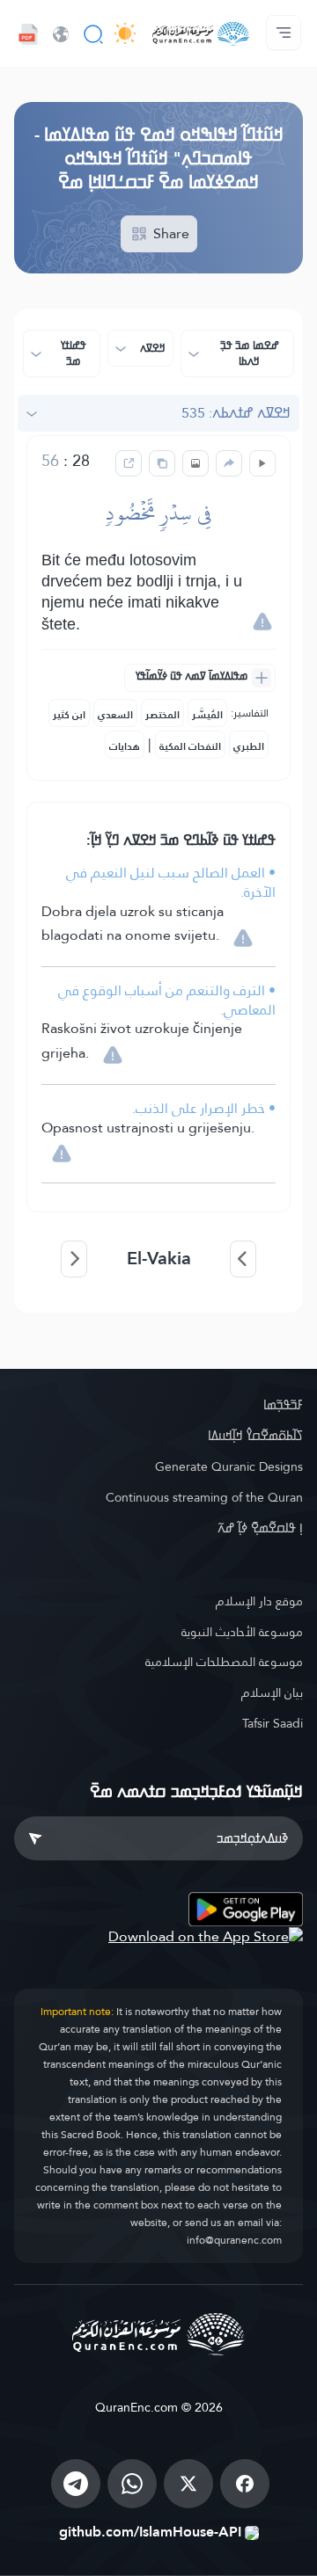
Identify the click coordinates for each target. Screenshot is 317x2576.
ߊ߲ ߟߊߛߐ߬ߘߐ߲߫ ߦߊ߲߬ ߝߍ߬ (260, 1528)
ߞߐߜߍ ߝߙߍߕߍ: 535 (236, 413)
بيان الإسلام (272, 1692)
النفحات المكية (190, 746)
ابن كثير (69, 715)
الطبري (249, 746)
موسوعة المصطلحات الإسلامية (224, 1662)
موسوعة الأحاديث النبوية (242, 1632)
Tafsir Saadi (273, 1723)
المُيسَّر (207, 715)
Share (170, 233)
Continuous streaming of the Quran (204, 1497)
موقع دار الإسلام (259, 1601)
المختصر (162, 715)
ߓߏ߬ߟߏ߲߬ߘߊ (283, 1405)
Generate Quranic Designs (229, 1466)
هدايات (125, 746)
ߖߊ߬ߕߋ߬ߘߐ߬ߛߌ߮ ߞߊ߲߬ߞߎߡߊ (255, 1436)
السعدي (115, 715)
